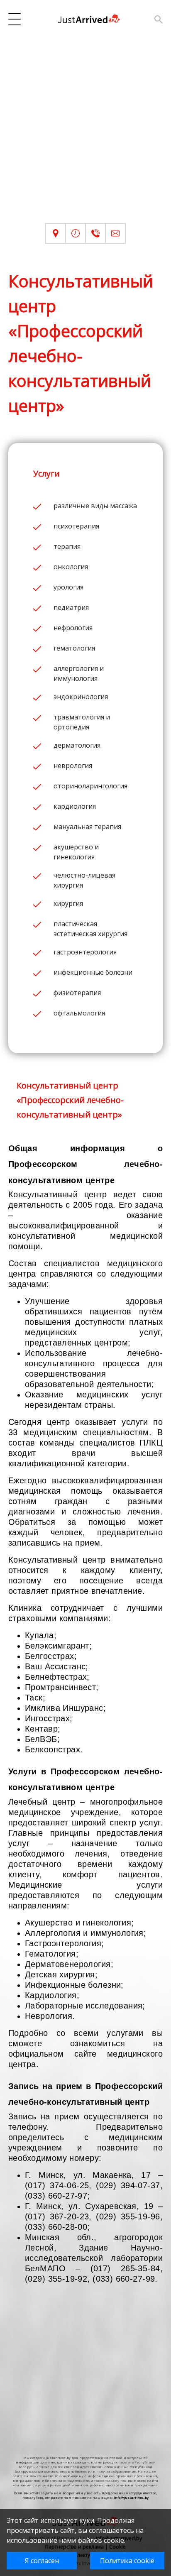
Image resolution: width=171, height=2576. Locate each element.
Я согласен (42, 2561)
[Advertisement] (85, 137)
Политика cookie (127, 2561)
